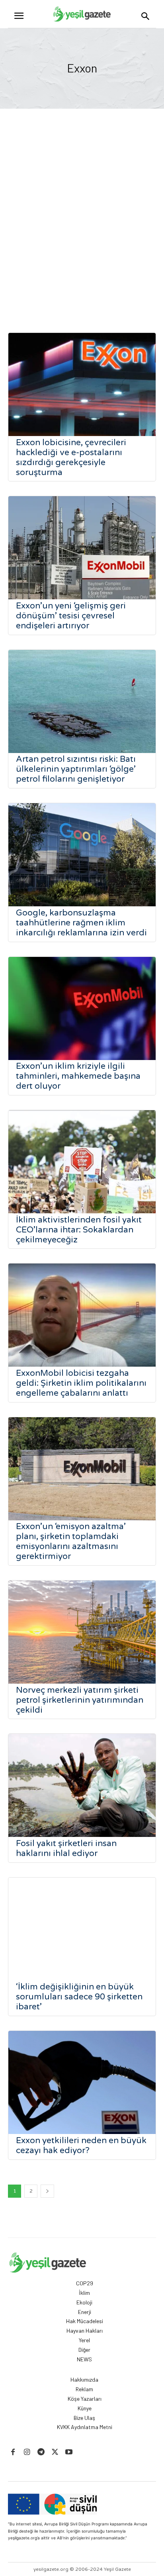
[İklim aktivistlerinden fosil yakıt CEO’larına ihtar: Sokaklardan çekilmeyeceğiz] (82, 1162)
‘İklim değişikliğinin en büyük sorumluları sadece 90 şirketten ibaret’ (79, 1997)
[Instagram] (27, 2452)
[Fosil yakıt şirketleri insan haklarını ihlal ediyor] (82, 1785)
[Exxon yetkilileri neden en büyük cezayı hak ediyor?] (82, 2082)
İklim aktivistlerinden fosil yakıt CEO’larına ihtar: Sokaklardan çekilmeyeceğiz (79, 1230)
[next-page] (47, 2191)
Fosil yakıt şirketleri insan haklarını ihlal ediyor (66, 1848)
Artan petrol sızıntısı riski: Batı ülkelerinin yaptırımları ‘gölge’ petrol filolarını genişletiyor (76, 769)
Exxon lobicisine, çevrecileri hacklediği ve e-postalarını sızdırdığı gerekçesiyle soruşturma (71, 458)
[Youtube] (69, 2452)
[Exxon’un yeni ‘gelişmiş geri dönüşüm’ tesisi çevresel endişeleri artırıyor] (82, 548)
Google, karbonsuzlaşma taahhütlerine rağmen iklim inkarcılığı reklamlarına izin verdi (81, 923)
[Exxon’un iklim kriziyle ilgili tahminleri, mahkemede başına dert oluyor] (82, 1008)
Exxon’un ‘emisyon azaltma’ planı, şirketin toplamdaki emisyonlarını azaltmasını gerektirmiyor (71, 1541)
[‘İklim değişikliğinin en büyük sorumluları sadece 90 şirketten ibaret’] (82, 1929)
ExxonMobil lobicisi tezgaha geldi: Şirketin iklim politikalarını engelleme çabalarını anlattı (81, 1383)
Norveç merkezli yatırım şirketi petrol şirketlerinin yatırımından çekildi (80, 1700)
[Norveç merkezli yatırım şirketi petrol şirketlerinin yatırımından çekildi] (82, 1632)
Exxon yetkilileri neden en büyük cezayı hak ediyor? (81, 2146)
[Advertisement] (82, 223)
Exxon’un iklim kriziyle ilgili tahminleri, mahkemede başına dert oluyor (78, 1076)
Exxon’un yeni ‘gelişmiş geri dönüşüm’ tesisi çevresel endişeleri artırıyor (71, 616)
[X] (55, 2452)
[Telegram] (41, 2452)
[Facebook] (13, 2452)
